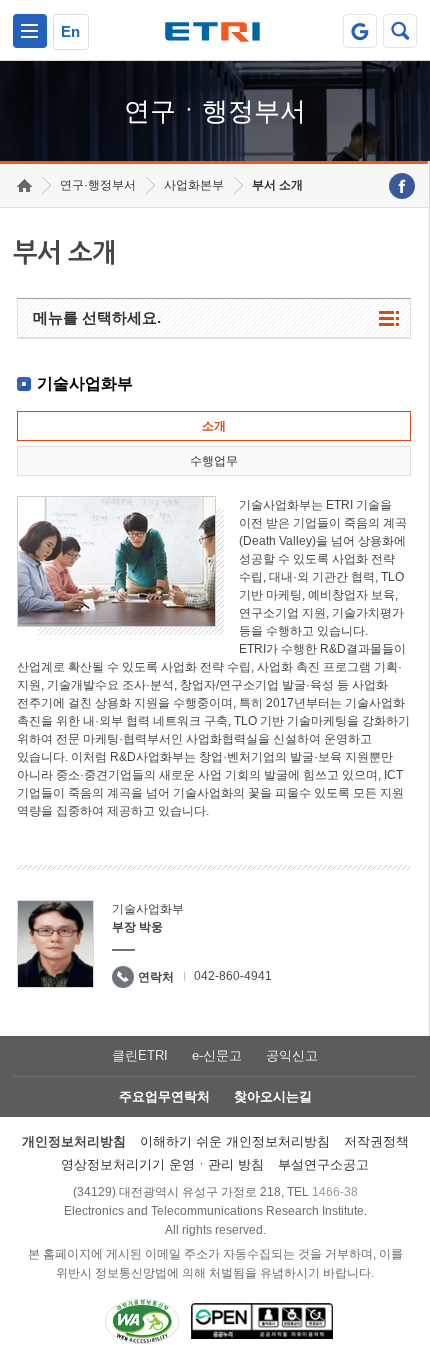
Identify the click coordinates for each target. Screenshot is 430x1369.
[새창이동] (360, 31)
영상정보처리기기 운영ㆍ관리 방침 (162, 1164)
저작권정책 (376, 1141)
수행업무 (214, 461)
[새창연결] (402, 186)
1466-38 (335, 1192)
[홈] (24, 185)
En (70, 31)
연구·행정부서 (98, 185)
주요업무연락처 (164, 1096)
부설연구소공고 (323, 1164)
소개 (214, 426)
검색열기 (400, 31)
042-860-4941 (233, 976)
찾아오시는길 (273, 1096)
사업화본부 (194, 185)
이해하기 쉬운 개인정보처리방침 (235, 1141)
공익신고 (292, 1055)
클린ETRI (140, 1055)
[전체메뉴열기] (30, 31)
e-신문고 (217, 1055)
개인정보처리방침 (74, 1141)
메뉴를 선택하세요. (97, 317)
